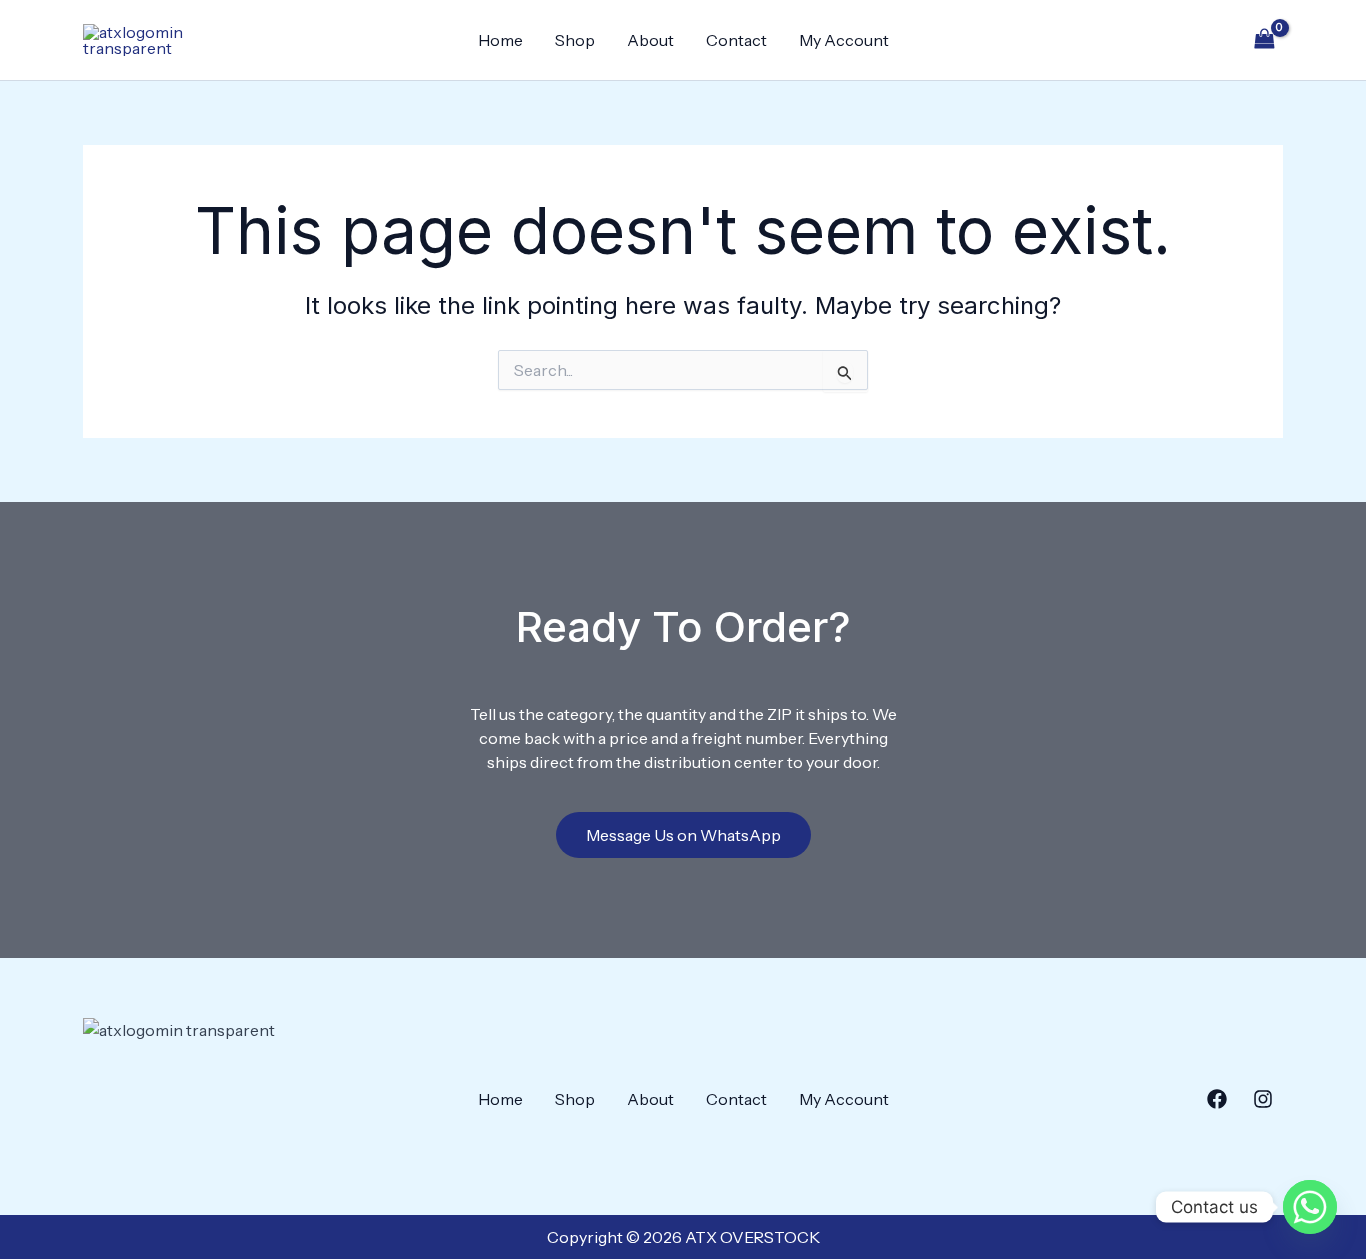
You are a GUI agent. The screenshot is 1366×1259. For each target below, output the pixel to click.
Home (500, 40)
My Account (844, 40)
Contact (736, 40)
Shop (575, 40)
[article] (683, 738)
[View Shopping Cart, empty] (1264, 39)
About (650, 40)
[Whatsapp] (1310, 1207)
